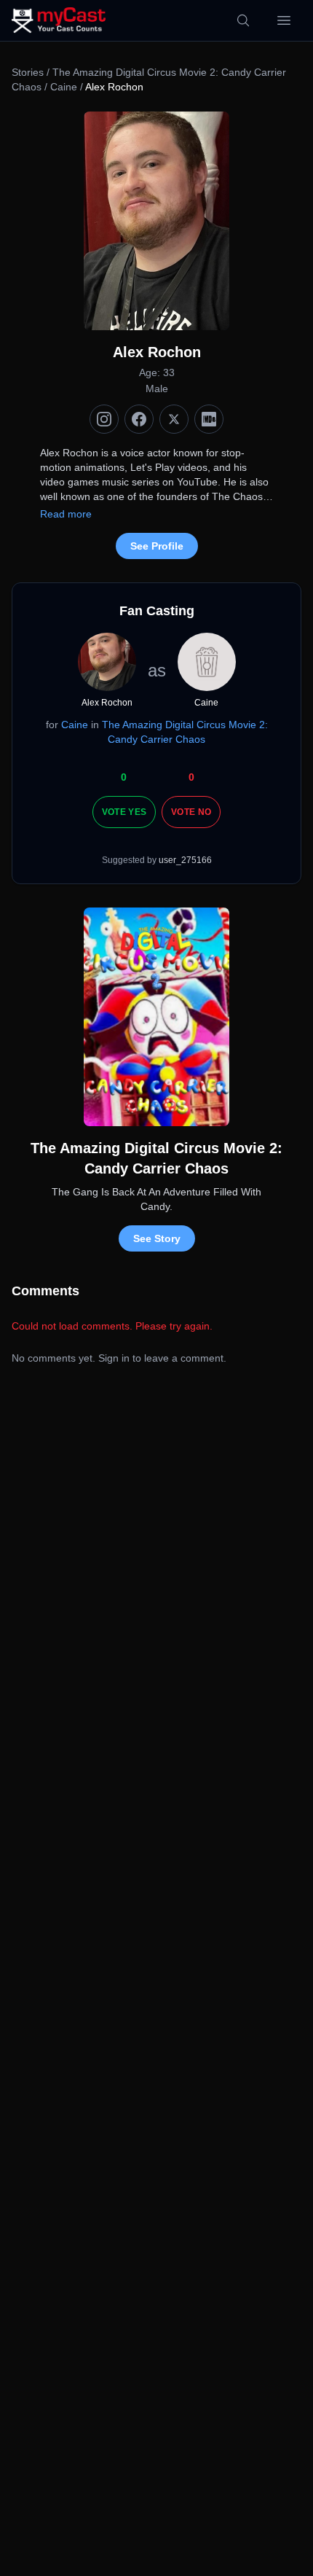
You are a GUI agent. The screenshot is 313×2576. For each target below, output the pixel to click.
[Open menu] (284, 20)
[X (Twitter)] (174, 419)
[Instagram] (104, 419)
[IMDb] (209, 419)
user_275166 (185, 860)
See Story (157, 1238)
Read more (66, 514)
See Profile (157, 546)
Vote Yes (124, 812)
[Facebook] (139, 419)
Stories (28, 72)
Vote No (191, 812)
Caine (64, 87)
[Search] (243, 20)
